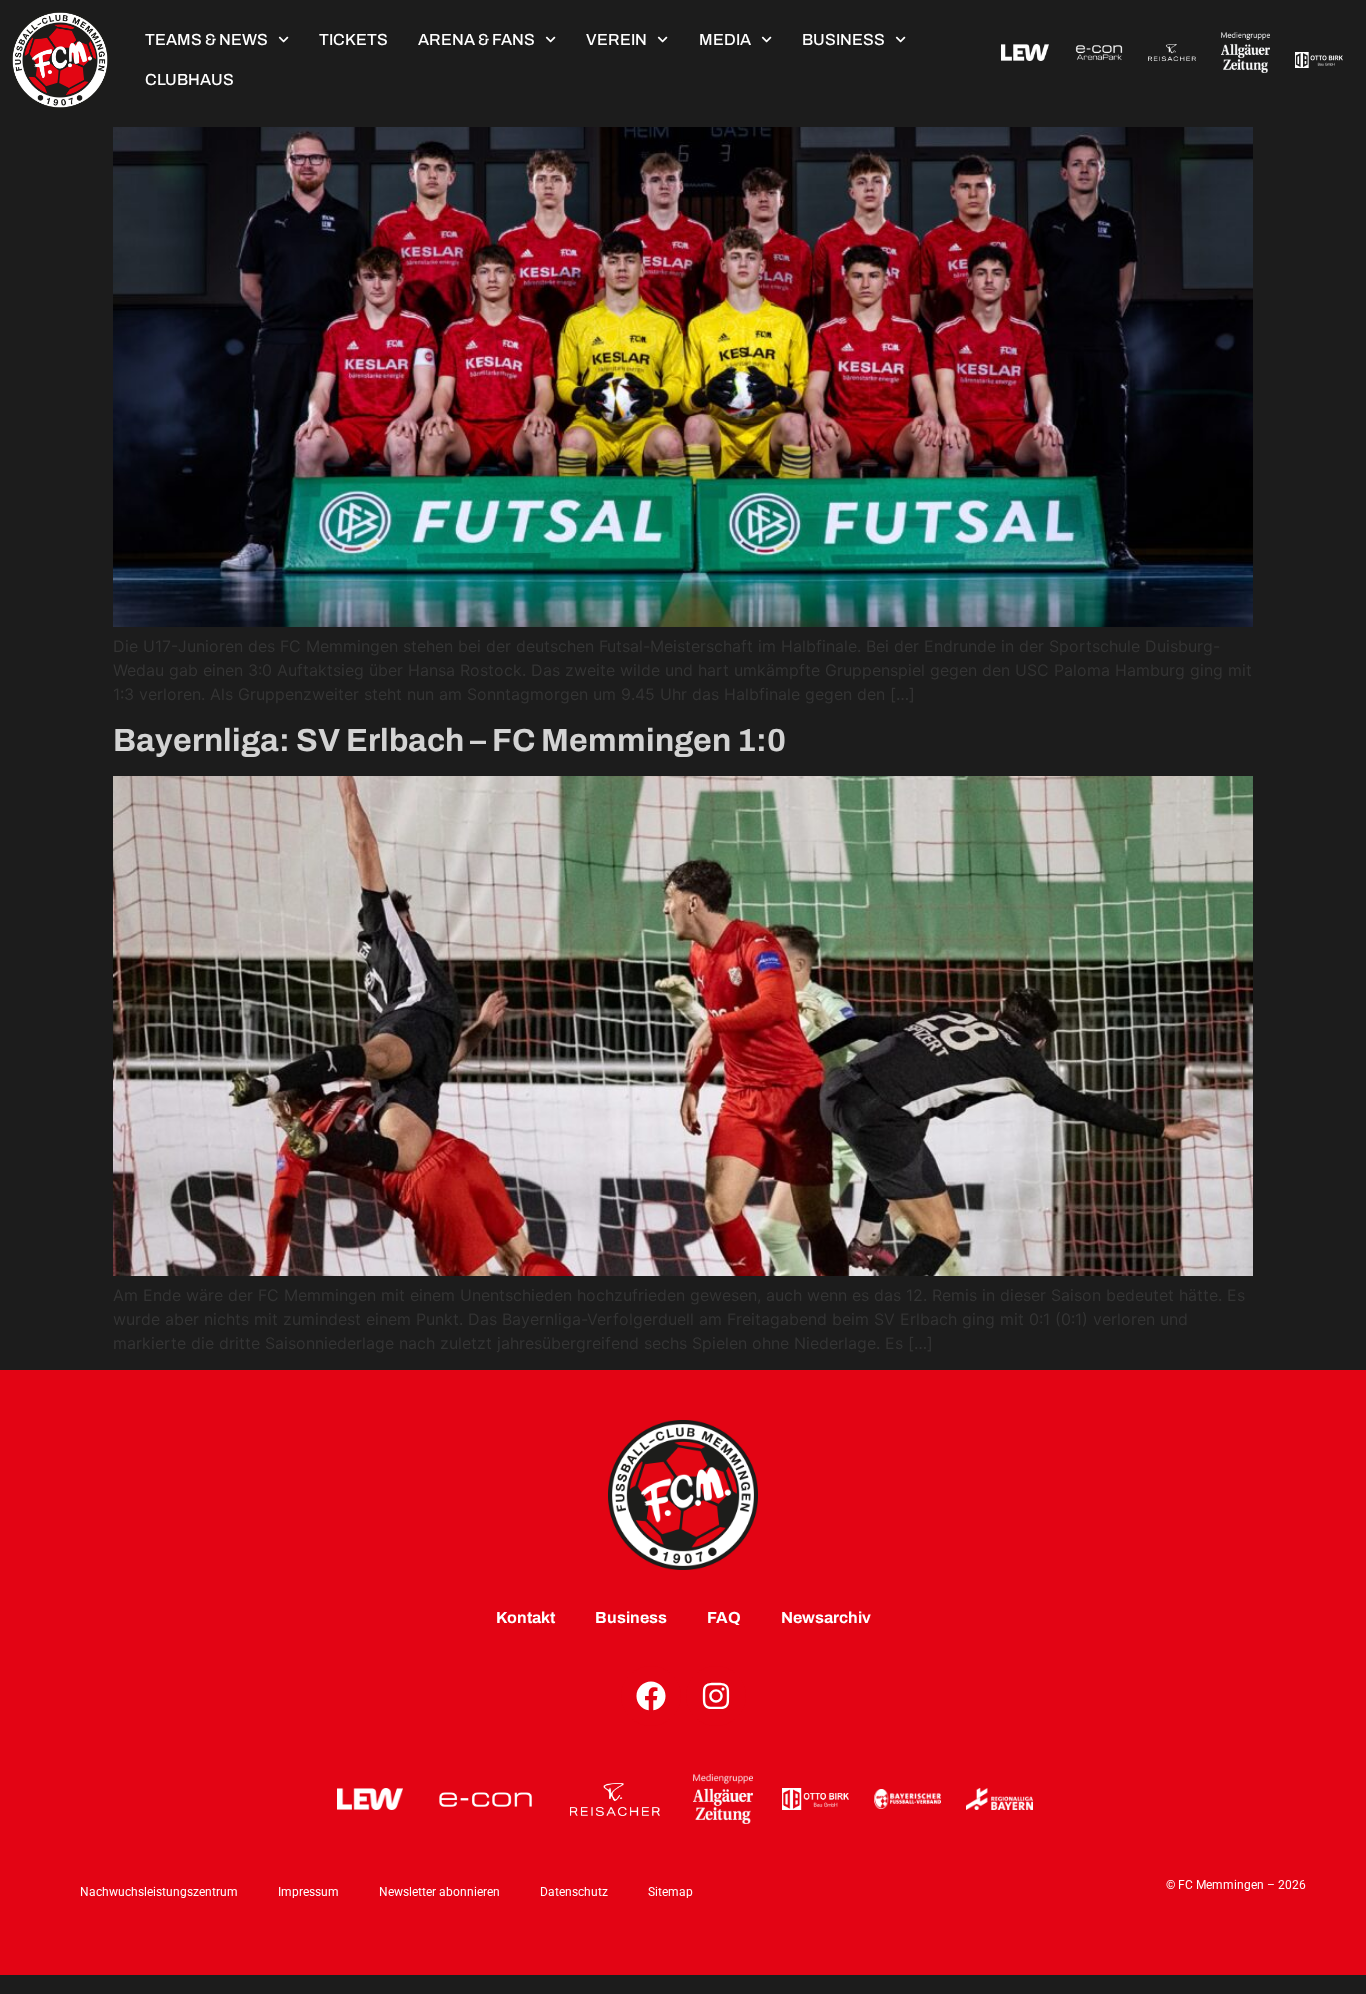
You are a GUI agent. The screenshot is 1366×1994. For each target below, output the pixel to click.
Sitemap (670, 1892)
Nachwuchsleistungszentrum (159, 1892)
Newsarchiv (826, 1617)
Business (843, 39)
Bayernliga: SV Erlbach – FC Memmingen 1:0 (449, 740)
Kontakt (525, 1617)
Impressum (308, 1892)
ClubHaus (189, 79)
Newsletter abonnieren (439, 1892)
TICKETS (353, 39)
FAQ (724, 1617)
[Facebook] (651, 1696)
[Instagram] (716, 1696)
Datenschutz (574, 1892)
